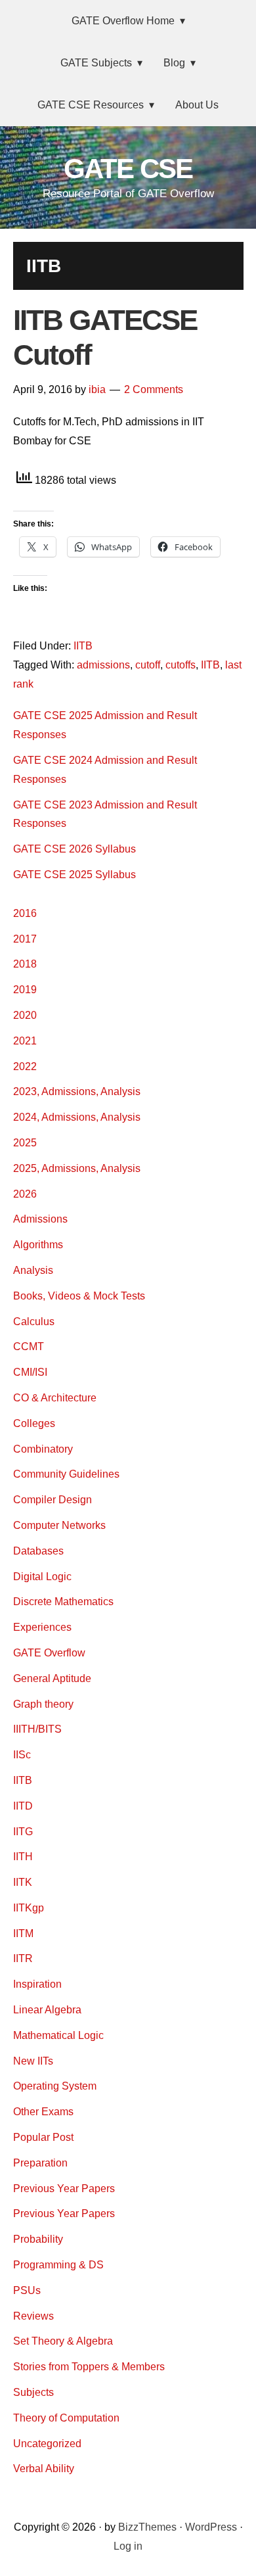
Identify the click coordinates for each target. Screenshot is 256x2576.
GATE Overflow (49, 1653)
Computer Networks (59, 1525)
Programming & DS (58, 2265)
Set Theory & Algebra (63, 2341)
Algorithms (38, 1245)
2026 (25, 1194)
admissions (103, 665)
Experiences (42, 1627)
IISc (22, 1755)
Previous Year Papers (64, 2189)
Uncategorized (47, 2444)
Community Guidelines (66, 1474)
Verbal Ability (44, 2469)
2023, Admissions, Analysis (77, 1091)
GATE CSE (128, 169)
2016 (25, 913)
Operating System (55, 2086)
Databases (38, 1551)
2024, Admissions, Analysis (77, 1117)
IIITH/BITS (37, 1729)
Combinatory (43, 1449)
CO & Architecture (55, 1398)
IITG (23, 1832)
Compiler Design (53, 1500)
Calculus (34, 1322)
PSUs (27, 2290)
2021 (25, 1041)
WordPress (211, 2527)
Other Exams (43, 2112)
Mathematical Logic (58, 2035)
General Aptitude (52, 1678)
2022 (25, 1066)
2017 (25, 939)
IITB (83, 646)
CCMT (29, 1347)
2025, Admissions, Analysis (77, 1168)
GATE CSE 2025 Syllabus (75, 875)
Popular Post (43, 2137)
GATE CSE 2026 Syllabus (75, 849)
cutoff (148, 665)
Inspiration (37, 1984)
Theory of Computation (66, 2418)
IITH (23, 1857)
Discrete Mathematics (63, 1602)
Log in (128, 2546)
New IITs (33, 2061)
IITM (23, 1933)
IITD (23, 1806)
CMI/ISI (30, 1372)
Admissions (40, 1219)
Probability (38, 2239)
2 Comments (154, 389)
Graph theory (43, 1704)
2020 (25, 1015)
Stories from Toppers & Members (89, 2367)
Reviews (33, 2316)
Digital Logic (42, 1577)
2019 (25, 990)
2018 (25, 964)
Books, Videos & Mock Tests (79, 1296)
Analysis (33, 1270)
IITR (23, 1958)
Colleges (34, 1423)
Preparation (40, 2163)
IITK (23, 1882)
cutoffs (181, 665)
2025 (25, 1143)
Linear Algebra (47, 2010)
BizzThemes (147, 2527)
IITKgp (29, 1908)
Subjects (33, 2392)
